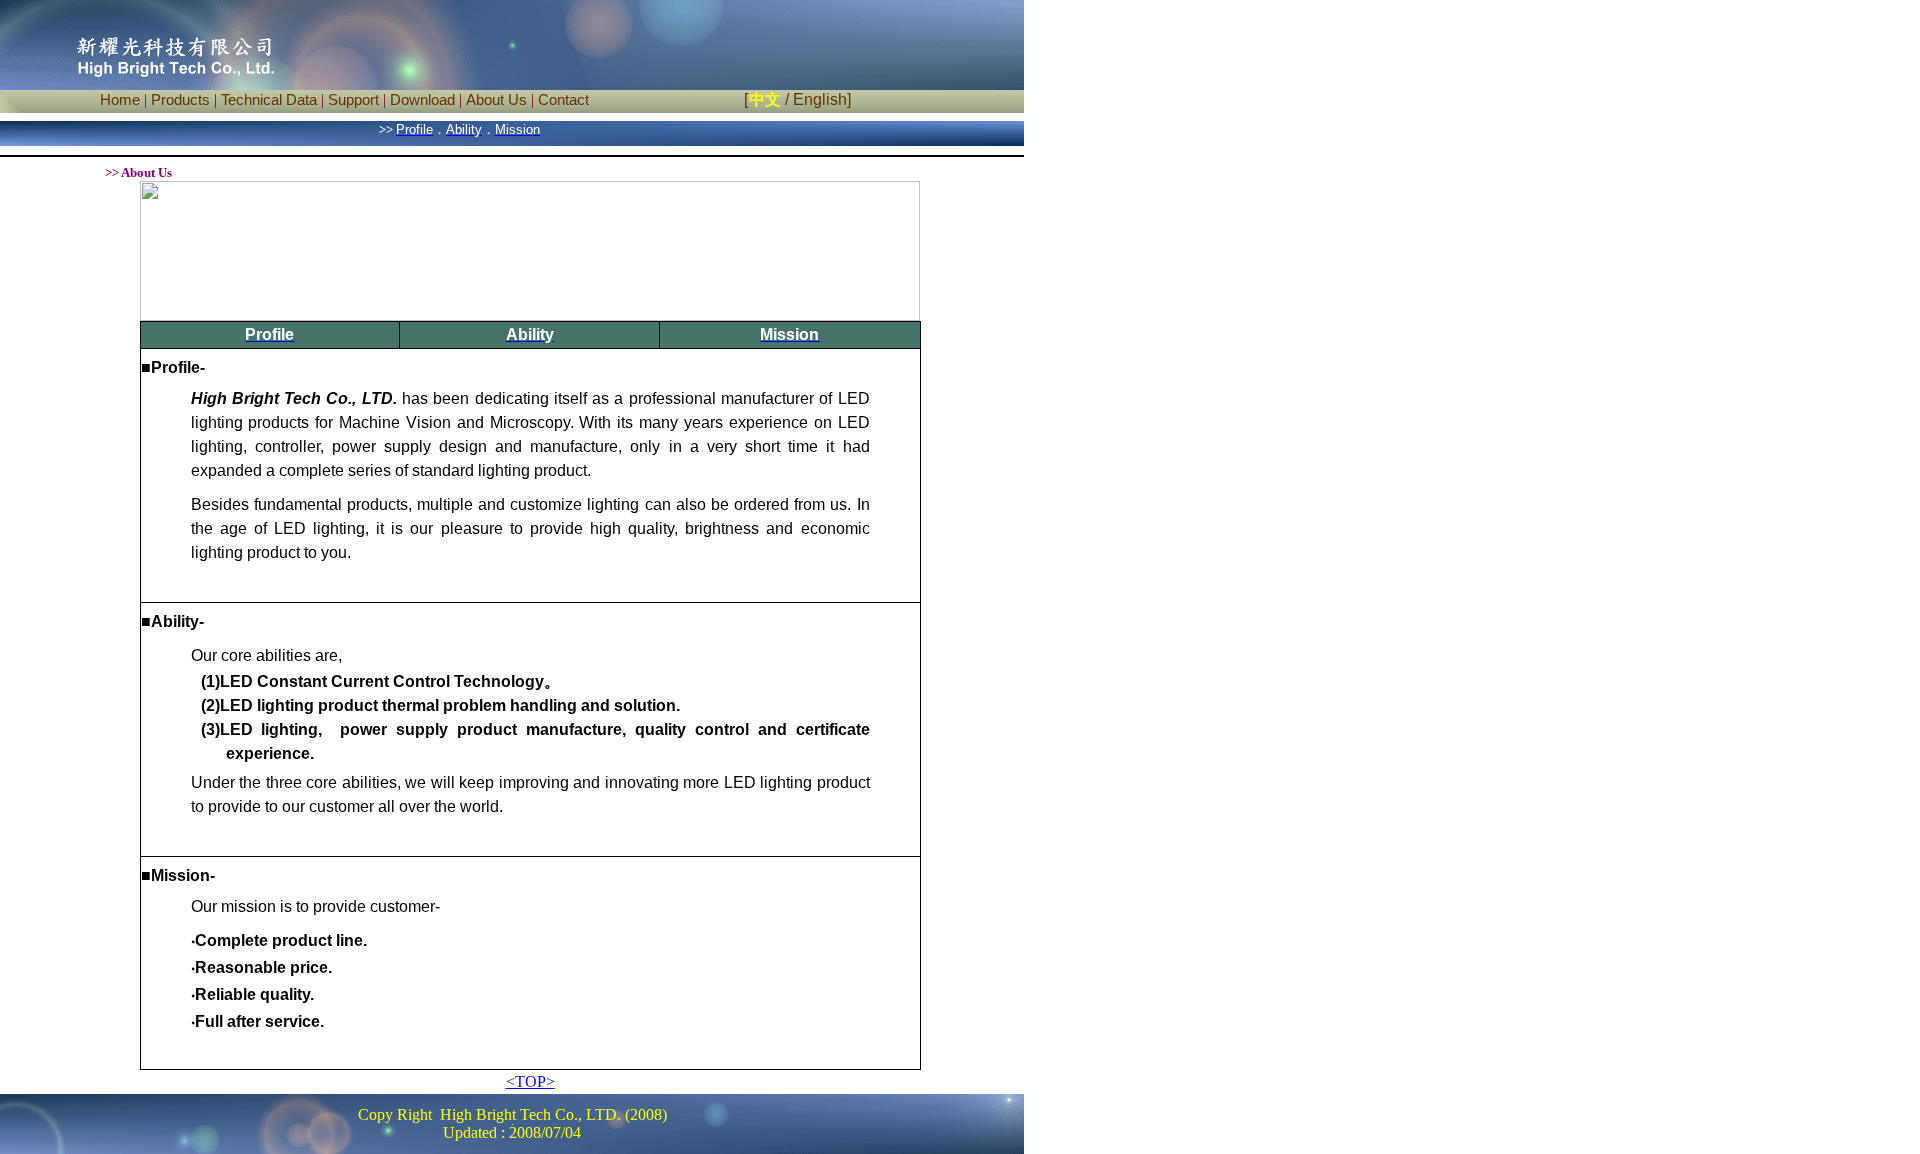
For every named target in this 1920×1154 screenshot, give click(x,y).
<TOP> (530, 1081)
